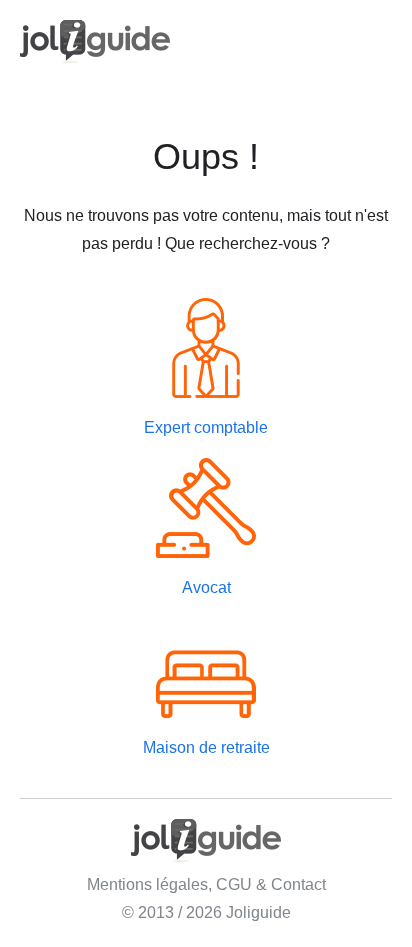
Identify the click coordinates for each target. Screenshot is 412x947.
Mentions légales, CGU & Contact (206, 884)
